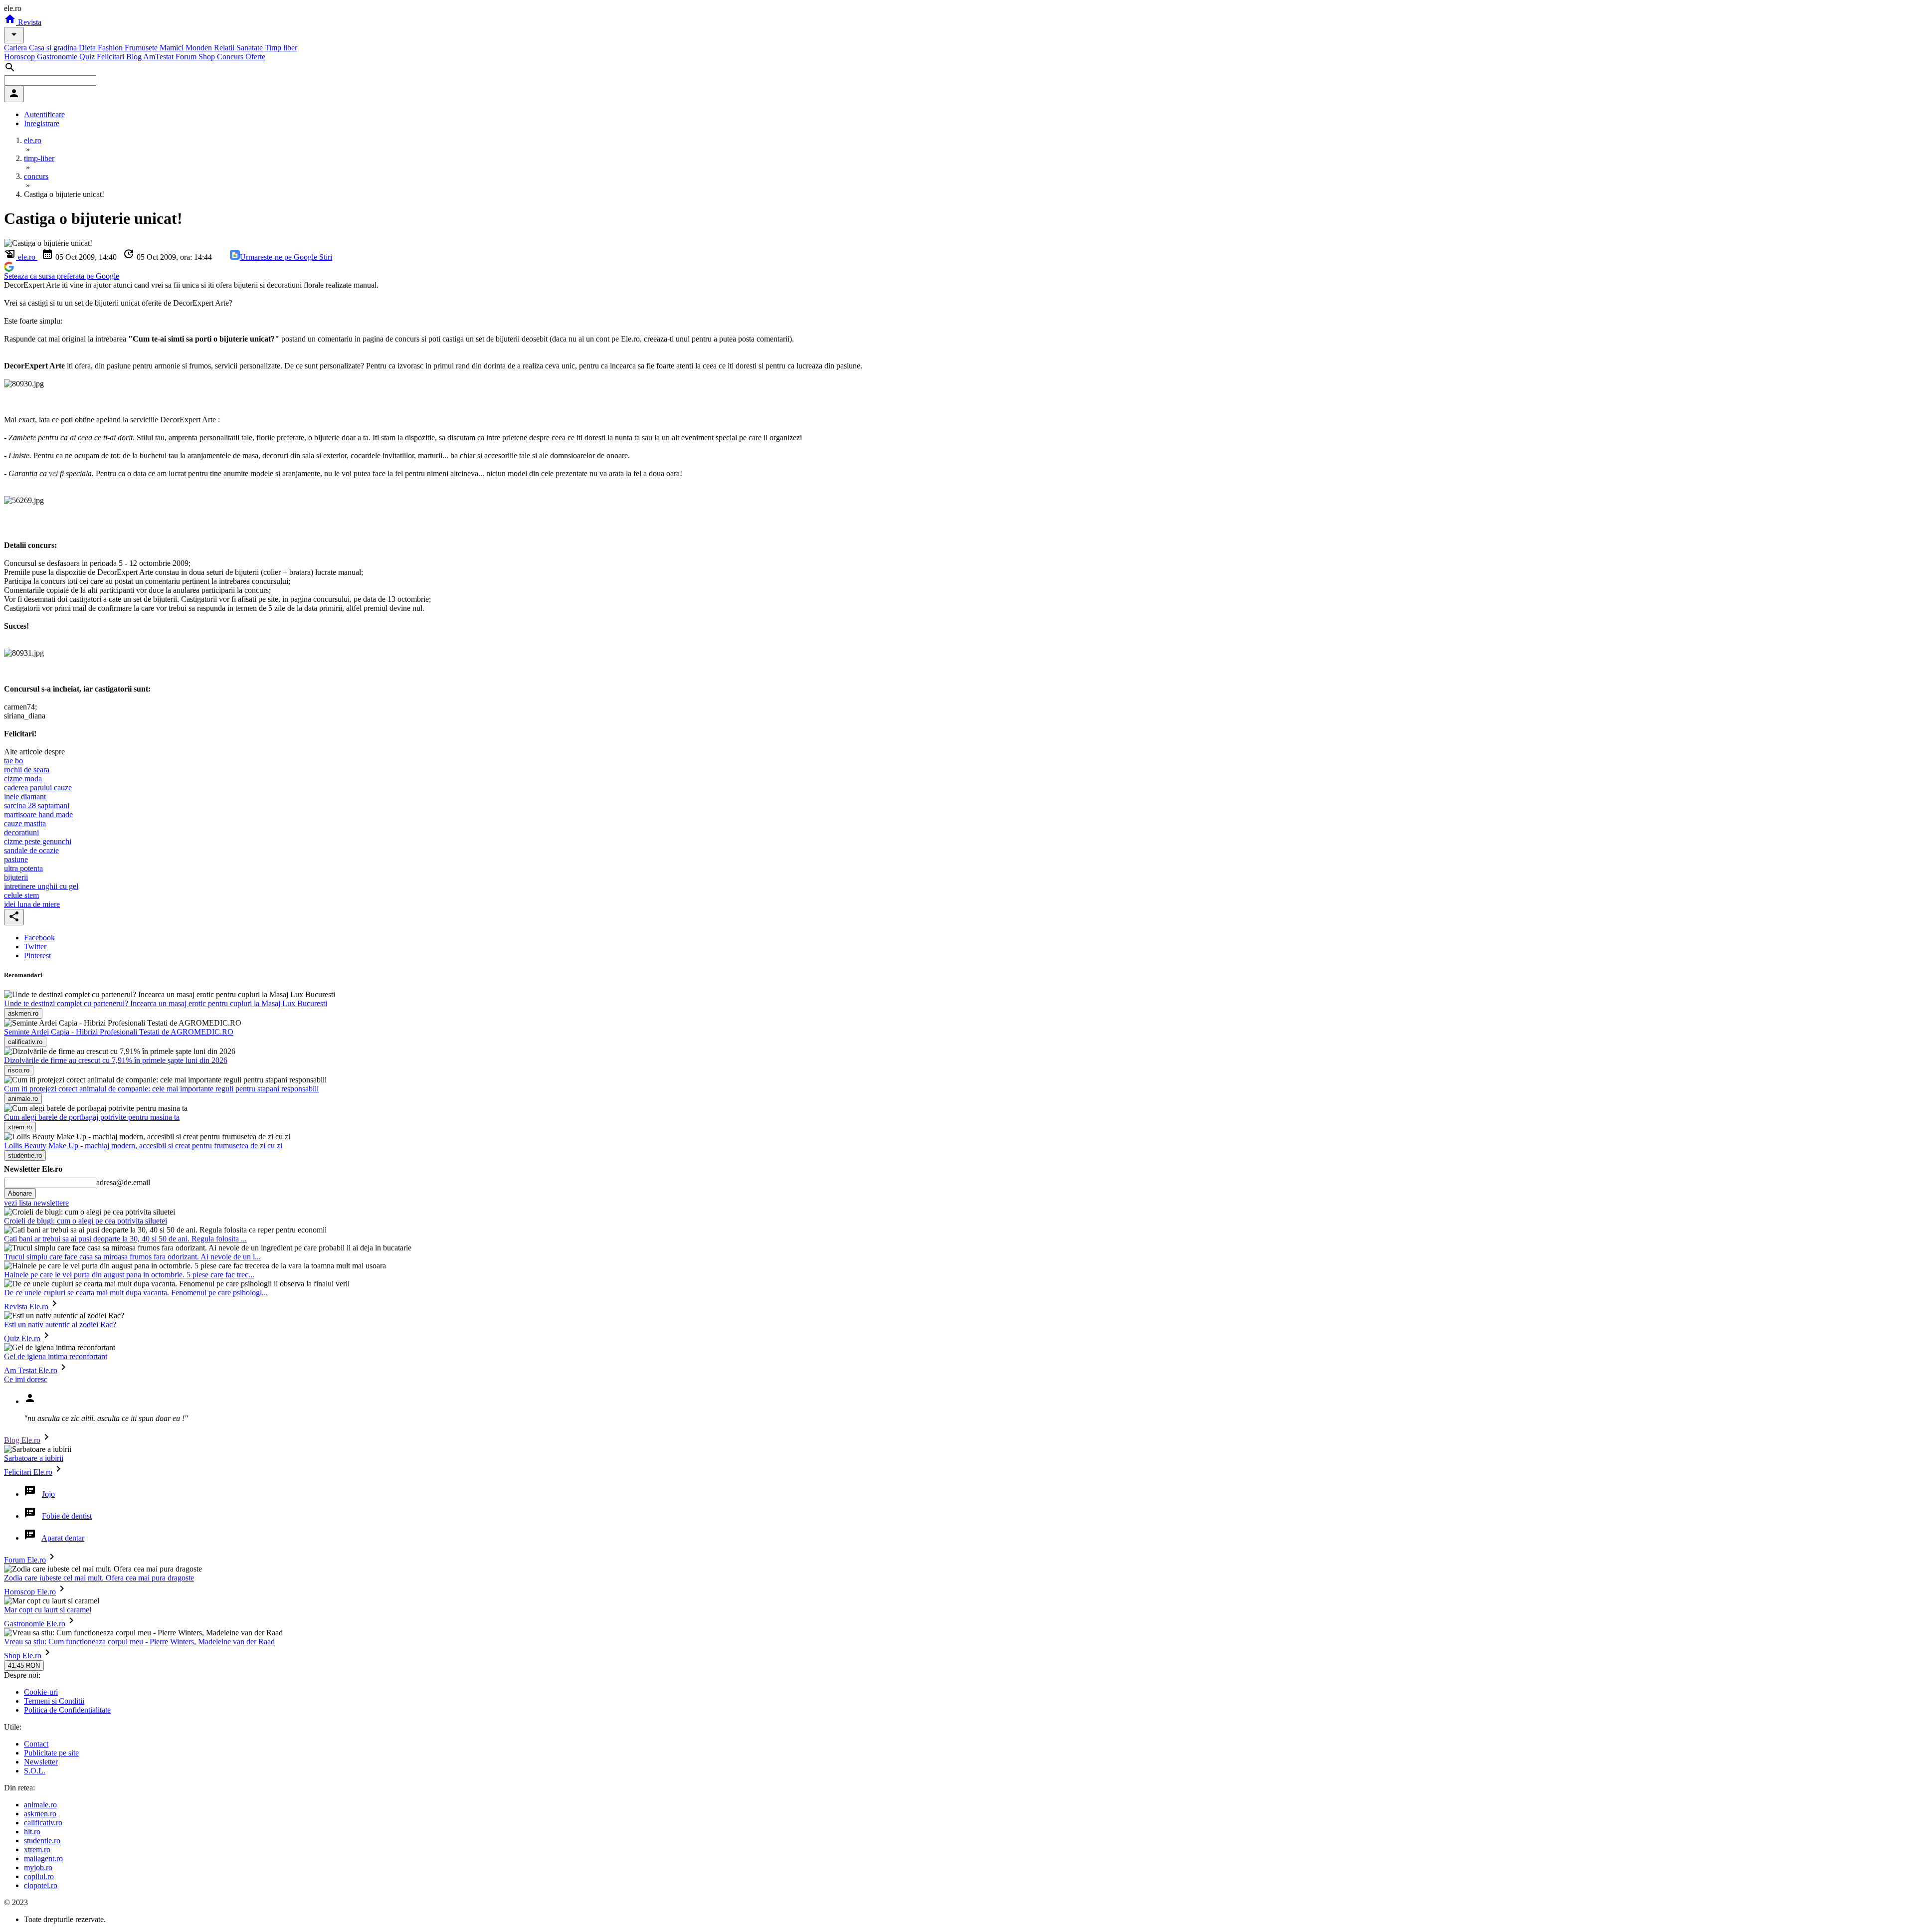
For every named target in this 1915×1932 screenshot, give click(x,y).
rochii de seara (27, 770)
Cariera (16, 48)
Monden (200, 48)
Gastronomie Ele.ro (35, 1624)
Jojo (48, 1494)
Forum (187, 57)
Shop (208, 57)
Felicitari (111, 57)
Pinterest (37, 956)
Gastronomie (58, 57)
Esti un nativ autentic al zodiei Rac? (60, 1324)
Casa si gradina (54, 48)
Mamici (173, 48)
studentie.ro (42, 1841)
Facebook (39, 938)
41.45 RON (24, 1666)
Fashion (111, 48)
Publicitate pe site (51, 1753)
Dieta (88, 48)
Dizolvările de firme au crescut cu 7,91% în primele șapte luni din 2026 (116, 1060)
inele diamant (25, 796)
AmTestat (159, 57)
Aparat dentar (63, 1538)
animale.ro (40, 1805)
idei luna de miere (32, 904)
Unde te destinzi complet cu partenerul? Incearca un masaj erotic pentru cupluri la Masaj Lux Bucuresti (166, 1003)
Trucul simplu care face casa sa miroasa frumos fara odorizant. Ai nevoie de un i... (132, 1257)
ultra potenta (23, 868)
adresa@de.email (123, 1182)
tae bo (13, 761)
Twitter (35, 947)
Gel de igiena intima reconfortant (56, 1356)
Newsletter (41, 1762)
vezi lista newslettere (36, 1203)
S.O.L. (35, 1771)
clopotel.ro (41, 1885)
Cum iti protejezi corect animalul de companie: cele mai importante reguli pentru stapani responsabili (161, 1089)
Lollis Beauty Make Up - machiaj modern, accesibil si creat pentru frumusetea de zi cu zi (143, 1145)
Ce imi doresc (26, 1379)
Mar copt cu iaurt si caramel (48, 1610)
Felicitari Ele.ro (28, 1472)
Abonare (20, 1193)
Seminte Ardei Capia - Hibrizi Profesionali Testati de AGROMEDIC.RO (119, 1032)
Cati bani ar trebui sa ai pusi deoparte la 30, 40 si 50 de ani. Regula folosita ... (125, 1239)
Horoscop (20, 57)
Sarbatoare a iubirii (34, 1458)
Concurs (231, 57)
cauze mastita (25, 823)
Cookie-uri (41, 1692)
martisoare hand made (38, 814)
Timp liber (281, 48)
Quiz (88, 57)
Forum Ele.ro (25, 1560)
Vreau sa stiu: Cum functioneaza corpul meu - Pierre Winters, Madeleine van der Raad (139, 1642)
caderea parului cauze (38, 788)
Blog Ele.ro (22, 1440)
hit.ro (32, 1832)
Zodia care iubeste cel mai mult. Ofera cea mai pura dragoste (99, 1578)
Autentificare (44, 114)
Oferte (255, 57)
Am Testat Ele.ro (31, 1370)
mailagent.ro (43, 1858)
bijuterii (16, 877)
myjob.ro (38, 1867)
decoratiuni (21, 832)
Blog (135, 57)
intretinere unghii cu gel (41, 886)
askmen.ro (40, 1814)
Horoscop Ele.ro (30, 1592)
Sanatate (251, 48)
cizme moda (23, 779)
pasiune (16, 859)
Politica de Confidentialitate (67, 1710)
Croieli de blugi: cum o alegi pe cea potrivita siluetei (86, 1221)
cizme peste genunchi (38, 841)
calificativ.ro (43, 1823)
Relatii (225, 48)
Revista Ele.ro (26, 1307)
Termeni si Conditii (54, 1701)
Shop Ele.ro (23, 1656)
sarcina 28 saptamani (37, 805)
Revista (29, 22)
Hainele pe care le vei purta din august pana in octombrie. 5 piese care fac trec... (129, 1275)
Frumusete (142, 48)
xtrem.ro (37, 1849)
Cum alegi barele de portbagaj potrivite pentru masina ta (92, 1117)
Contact (36, 1744)
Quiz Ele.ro (22, 1338)
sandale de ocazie (31, 850)
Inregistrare (42, 123)
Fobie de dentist (67, 1516)
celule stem (21, 895)
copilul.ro (39, 1876)
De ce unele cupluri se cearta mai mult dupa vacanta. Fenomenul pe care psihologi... (136, 1293)
